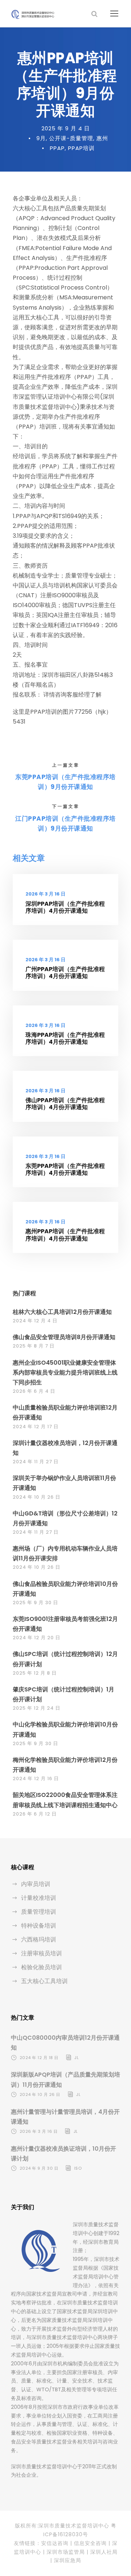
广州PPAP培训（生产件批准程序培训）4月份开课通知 (65, 973)
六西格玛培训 (39, 1939)
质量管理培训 (39, 1912)
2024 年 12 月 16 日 (36, 1778)
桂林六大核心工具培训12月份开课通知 (62, 1312)
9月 (41, 138)
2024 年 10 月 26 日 (37, 1497)
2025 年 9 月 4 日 (66, 128)
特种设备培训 (39, 1926)
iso (78, 2168)
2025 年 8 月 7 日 (34, 1346)
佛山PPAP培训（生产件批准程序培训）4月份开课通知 (65, 1104)
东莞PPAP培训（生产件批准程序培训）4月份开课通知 (65, 1169)
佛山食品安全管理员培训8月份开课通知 (64, 1337)
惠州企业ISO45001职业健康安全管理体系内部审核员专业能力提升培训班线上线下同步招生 (65, 1373)
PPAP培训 (81, 148)
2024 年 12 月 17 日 (36, 1427)
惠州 (102, 138)
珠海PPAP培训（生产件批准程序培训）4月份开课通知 (65, 1038)
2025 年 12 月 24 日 (37, 1708)
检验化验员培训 (41, 1967)
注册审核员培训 (41, 1953)
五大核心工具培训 (44, 1981)
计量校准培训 (39, 1898)
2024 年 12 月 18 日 (39, 2058)
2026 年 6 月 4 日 (34, 1391)
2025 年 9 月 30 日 (35, 1603)
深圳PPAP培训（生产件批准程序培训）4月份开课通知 (65, 907)
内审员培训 (36, 1884)
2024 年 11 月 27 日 (36, 1462)
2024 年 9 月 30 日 (39, 2168)
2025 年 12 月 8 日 (35, 1673)
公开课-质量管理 (71, 138)
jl (76, 2058)
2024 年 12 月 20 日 (37, 1638)
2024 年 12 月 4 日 (35, 1321)
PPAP (57, 148)
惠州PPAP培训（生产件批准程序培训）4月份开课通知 (65, 1235)
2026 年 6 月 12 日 (35, 1814)
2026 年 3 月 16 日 (45, 894)
